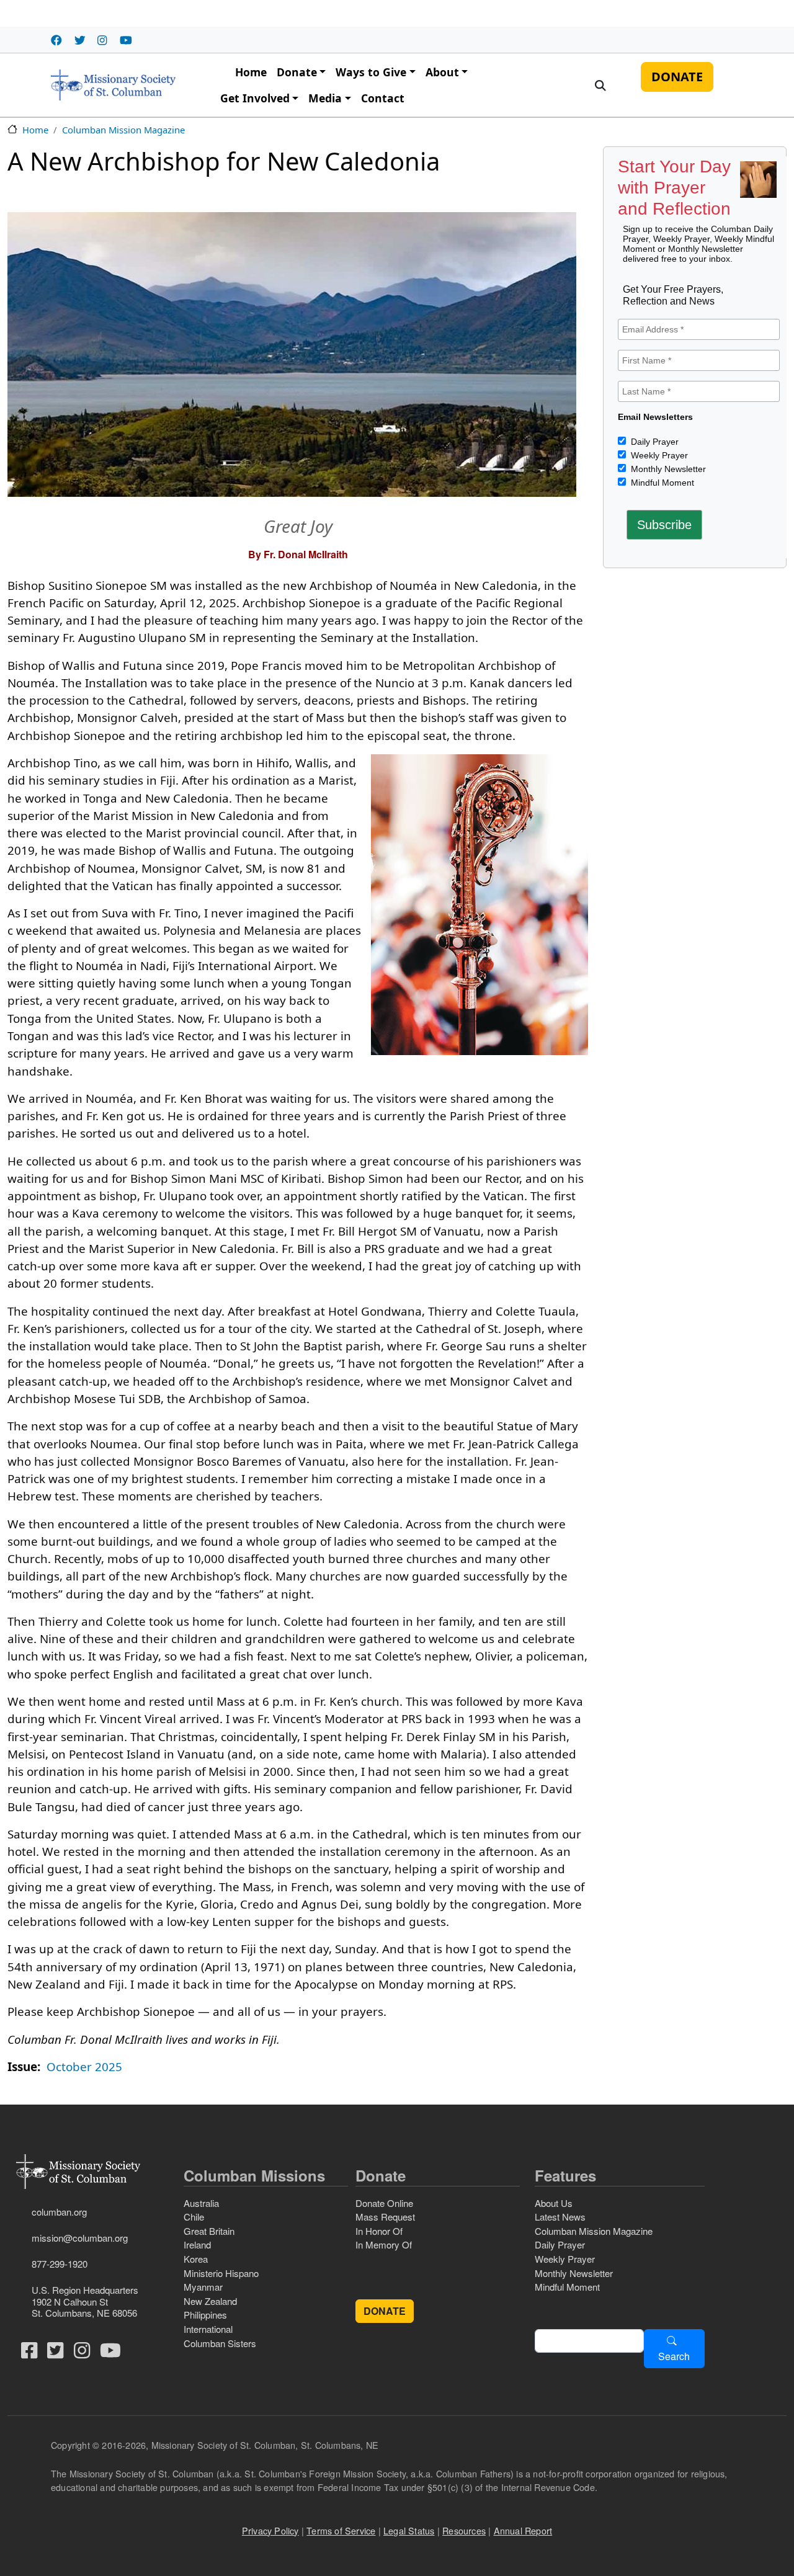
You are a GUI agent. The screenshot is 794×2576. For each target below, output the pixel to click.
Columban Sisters (220, 2343)
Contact (383, 98)
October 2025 (84, 2067)
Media (325, 98)
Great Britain (209, 2231)
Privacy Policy (270, 2530)
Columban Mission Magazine (123, 130)
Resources (464, 2530)
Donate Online (384, 2203)
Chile (194, 2217)
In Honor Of (379, 2231)
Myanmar (203, 2287)
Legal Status (409, 2530)
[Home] (113, 85)
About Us (554, 2203)
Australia (201, 2203)
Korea (196, 2259)
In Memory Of (384, 2244)
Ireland (197, 2244)
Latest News (560, 2217)
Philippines (205, 2315)
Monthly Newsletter (667, 469)
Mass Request (385, 2217)
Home (251, 72)
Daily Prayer (653, 442)
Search (674, 2356)
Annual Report (523, 2530)
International (208, 2329)
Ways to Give (371, 72)
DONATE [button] (385, 2311)
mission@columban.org (80, 2238)
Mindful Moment (661, 483)
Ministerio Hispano (221, 2273)
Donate (297, 72)
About (442, 72)
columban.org (59, 2212)
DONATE (677, 77)
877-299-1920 (60, 2264)
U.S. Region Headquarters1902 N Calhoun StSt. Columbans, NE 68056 (85, 2301)
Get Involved (255, 98)
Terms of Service (341, 2530)
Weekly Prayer (658, 455)
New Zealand (210, 2301)
